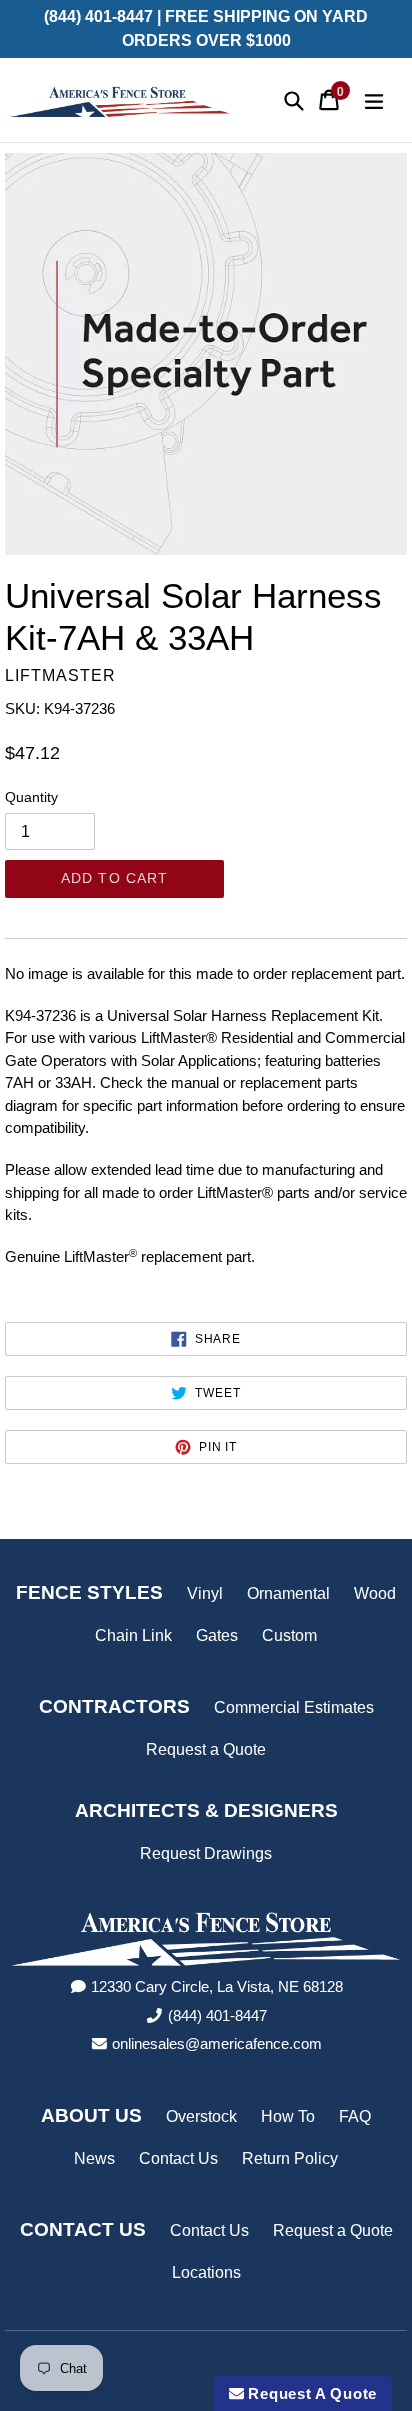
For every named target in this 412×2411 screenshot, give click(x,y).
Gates (217, 1635)
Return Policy (290, 2158)
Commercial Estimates (294, 1707)
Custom (289, 1635)
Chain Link (133, 1635)
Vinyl (205, 1593)
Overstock (201, 2116)
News (94, 2158)
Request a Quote (206, 1749)
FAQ (355, 2116)
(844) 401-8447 (217, 2015)
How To (288, 2116)
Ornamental (288, 1593)
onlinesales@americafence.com (217, 2043)
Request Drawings (206, 1853)
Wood (375, 1593)
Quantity (31, 797)
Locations (206, 2272)
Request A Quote (310, 2393)
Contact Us (178, 2158)
